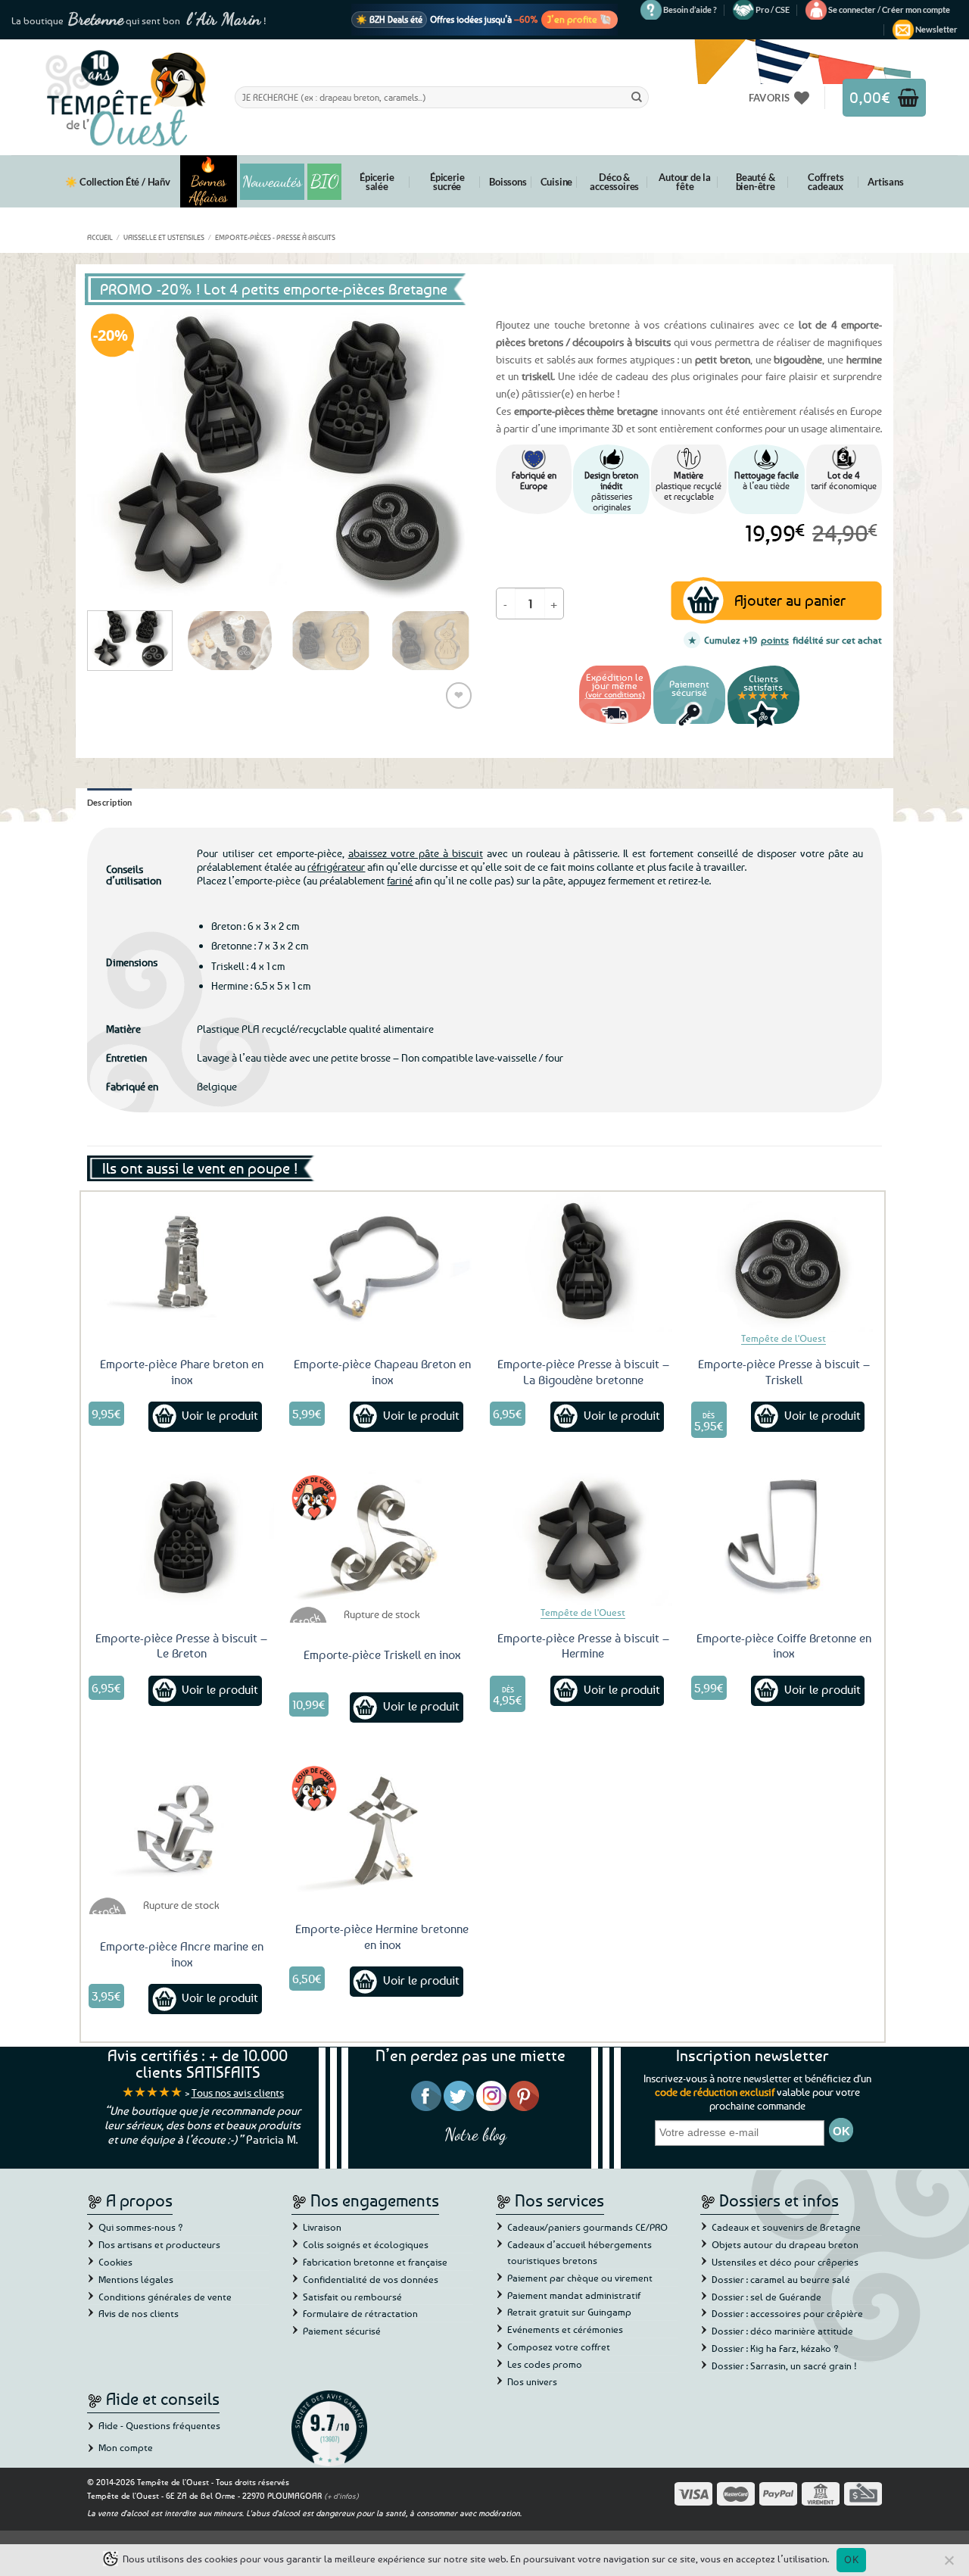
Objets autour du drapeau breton (785, 2244)
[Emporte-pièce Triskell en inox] (382, 1536)
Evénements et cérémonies (565, 2329)
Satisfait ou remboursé (352, 2297)
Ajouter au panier (790, 600)
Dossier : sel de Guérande (766, 2297)
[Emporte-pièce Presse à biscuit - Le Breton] (182, 1536)
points (775, 640)
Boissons (508, 182)
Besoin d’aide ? (690, 9)
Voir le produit (220, 1415)
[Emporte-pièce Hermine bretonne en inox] (382, 1827)
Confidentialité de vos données (371, 2279)
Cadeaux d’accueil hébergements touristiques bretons (580, 2252)
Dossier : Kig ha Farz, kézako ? (775, 2348)
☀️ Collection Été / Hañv (117, 182)
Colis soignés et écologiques (366, 2244)
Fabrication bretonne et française (375, 2262)
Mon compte (126, 2447)
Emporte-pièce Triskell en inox (382, 1654)
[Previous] (114, 454)
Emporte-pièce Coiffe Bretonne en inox (784, 1646)
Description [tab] (110, 802)
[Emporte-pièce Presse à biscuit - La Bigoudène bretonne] (583, 1261)
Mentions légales (136, 2279)
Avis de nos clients (139, 2313)
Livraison (322, 2227)
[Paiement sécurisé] (689, 726)
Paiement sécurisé (342, 2331)
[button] (889, 10)
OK (851, 2559)
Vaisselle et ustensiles (164, 237)
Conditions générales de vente (165, 2297)
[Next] (447, 454)
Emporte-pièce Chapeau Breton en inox (382, 1372)
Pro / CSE (773, 9)
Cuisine (557, 182)
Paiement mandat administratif (574, 2295)
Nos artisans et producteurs (159, 2244)
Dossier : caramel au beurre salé (781, 2279)
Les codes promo (545, 2364)
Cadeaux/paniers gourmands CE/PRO (587, 2227)
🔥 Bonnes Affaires (209, 181)
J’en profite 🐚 (580, 19)
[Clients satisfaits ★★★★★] (763, 726)
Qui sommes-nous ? (141, 2227)
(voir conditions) (615, 694)
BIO (325, 181)
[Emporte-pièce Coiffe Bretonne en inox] (784, 1536)
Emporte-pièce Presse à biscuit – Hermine (583, 1646)
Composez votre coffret (559, 2347)
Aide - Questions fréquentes (159, 2425)
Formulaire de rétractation (360, 2313)
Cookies (115, 2262)
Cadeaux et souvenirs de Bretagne (786, 2227)
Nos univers (532, 2381)
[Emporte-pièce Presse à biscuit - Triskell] (784, 1261)
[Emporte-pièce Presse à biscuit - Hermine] (583, 1536)
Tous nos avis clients (238, 2093)
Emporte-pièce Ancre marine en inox (182, 1954)
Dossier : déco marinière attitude (782, 2331)
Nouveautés (272, 182)
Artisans (885, 182)
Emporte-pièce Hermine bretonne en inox (382, 1937)
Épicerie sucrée (447, 182)
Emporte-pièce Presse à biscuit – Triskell (784, 1372)
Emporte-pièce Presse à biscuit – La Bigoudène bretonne (583, 1372)
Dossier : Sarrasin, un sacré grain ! (784, 2365)
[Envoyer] (637, 97)
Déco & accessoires (614, 182)
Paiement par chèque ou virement (580, 2278)
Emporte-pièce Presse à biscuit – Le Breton (181, 1646)
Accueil (100, 237)
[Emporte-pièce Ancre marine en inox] (182, 1827)
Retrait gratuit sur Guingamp (569, 2312)
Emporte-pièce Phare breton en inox (182, 1372)
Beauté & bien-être (756, 182)
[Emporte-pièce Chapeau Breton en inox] (382, 1261)
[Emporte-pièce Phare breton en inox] (182, 1261)
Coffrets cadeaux (826, 182)
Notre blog (475, 2134)
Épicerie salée (377, 182)
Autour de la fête (685, 182)
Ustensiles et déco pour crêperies (785, 2262)
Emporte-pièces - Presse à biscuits (275, 237)
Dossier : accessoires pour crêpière (787, 2313)
